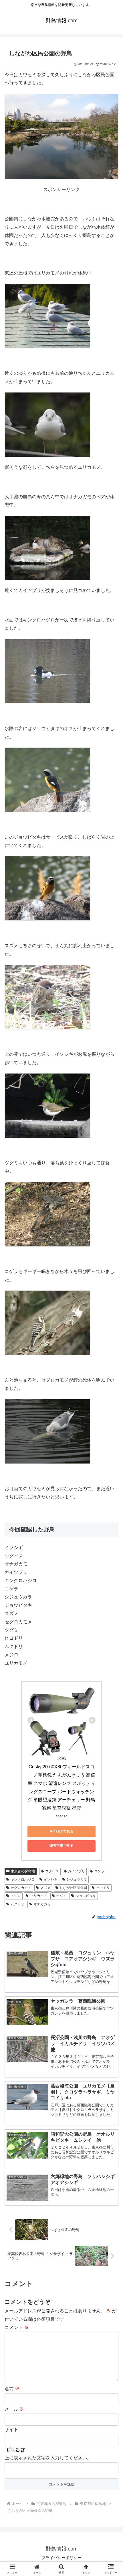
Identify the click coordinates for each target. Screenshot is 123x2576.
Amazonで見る (62, 1831)
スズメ (45, 1888)
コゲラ (99, 1871)
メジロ (16, 1896)
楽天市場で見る (61, 1846)
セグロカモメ (21, 1888)
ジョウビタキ (86, 1896)
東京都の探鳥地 (23, 1871)
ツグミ (61, 1896)
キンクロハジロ (23, 1879)
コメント (17, 2327)
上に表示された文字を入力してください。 (48, 2458)
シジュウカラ (77, 1879)
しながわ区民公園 (73, 1888)
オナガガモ (42, 1904)
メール (14, 2409)
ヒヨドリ (103, 1888)
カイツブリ (76, 1871)
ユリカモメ (39, 1896)
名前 (12, 2389)
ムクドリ (17, 1904)
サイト (11, 2429)
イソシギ (51, 1879)
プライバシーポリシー (61, 2558)
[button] (111, 1428)
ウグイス (52, 1871)
